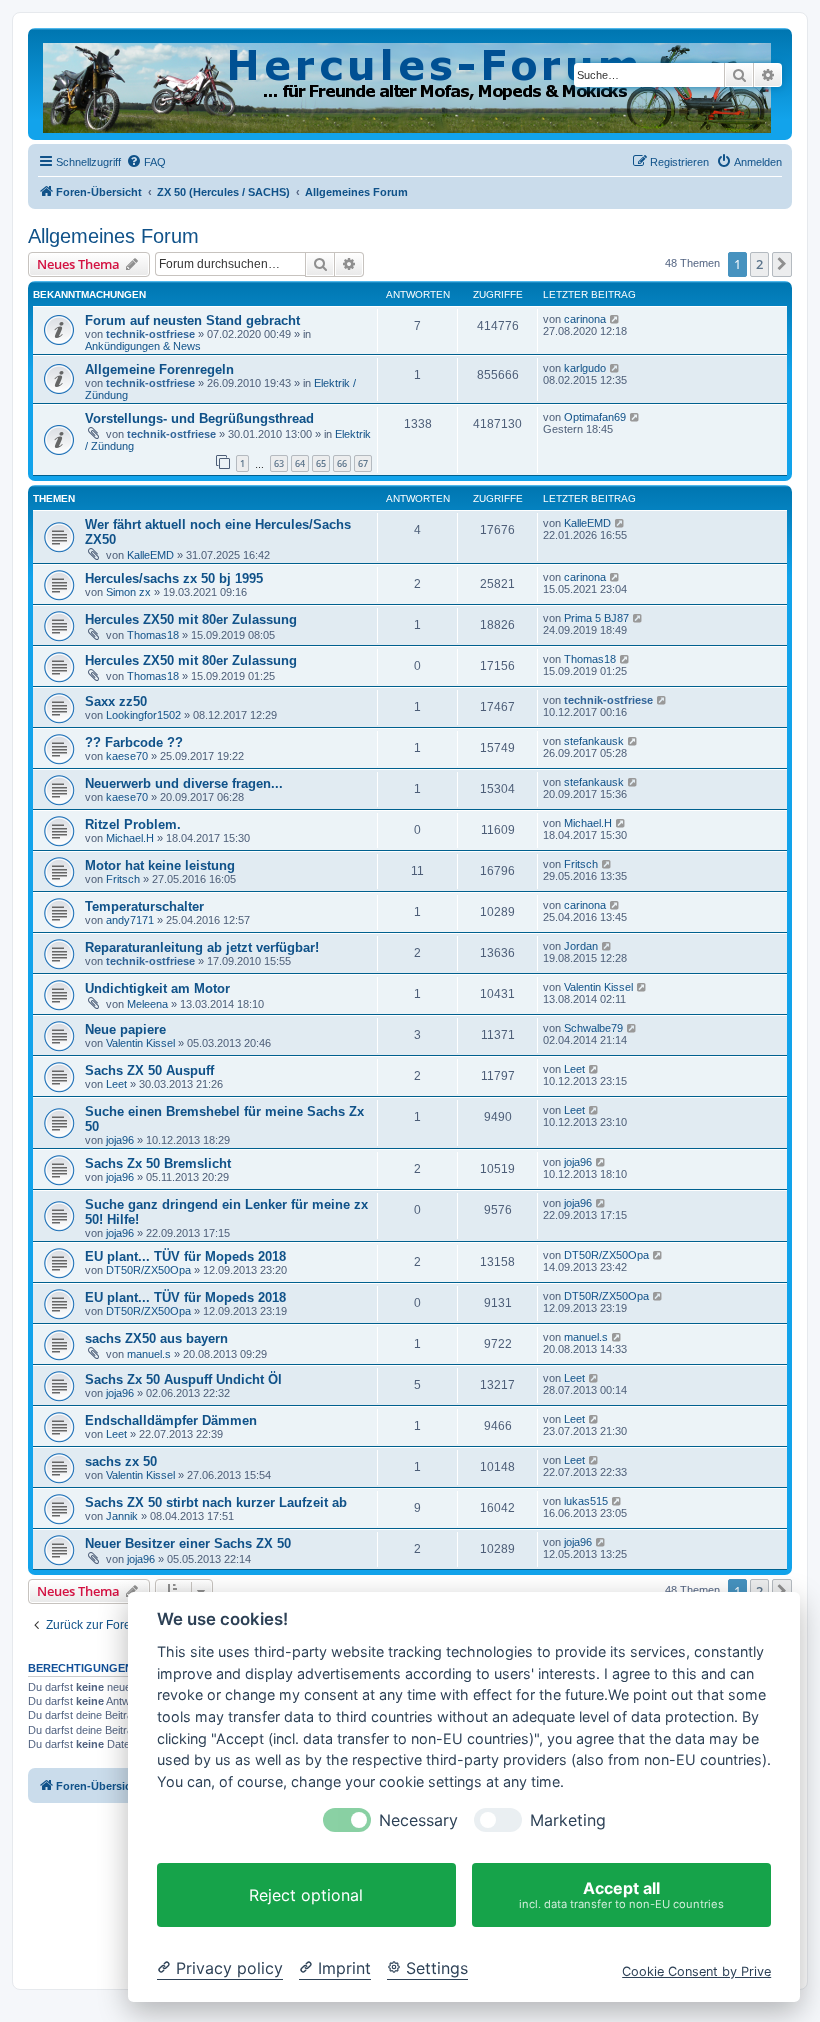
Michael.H (130, 838)
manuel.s (149, 1354)
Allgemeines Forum (113, 236)
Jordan (581, 946)
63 (279, 463)
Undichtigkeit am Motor (157, 988)
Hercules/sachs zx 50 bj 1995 (174, 578)
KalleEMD (150, 555)
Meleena (147, 1004)
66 (342, 463)
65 (321, 463)
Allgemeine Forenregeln (159, 369)
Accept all (621, 1894)
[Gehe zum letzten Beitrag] (615, 319)
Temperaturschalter (144, 906)
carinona (585, 319)
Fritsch (123, 879)
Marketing (568, 1820)
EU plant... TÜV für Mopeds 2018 (185, 1256)
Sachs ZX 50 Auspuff (149, 1070)
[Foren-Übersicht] (408, 84)
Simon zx (128, 592)
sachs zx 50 (121, 1461)
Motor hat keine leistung (160, 865)
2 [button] (759, 264)
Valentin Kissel (598, 987)
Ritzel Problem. (133, 824)
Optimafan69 (595, 417)
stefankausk (594, 741)
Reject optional (306, 1895)
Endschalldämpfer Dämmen (171, 1420)
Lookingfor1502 (143, 715)
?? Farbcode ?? (134, 742)
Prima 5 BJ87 (596, 618)
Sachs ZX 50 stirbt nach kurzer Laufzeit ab (216, 1502)
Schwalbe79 (593, 1028)
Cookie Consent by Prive (696, 1971)
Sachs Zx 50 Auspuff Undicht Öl (183, 1379)
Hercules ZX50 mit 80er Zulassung (191, 619)
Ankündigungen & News (143, 346)
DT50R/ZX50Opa (148, 1270)
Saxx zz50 (116, 701)
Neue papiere (125, 1029)
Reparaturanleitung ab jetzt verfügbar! (202, 947)
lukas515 (586, 1501)
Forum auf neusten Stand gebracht (192, 320)
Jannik (122, 1516)
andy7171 (130, 920)
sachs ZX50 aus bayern (156, 1338)
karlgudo (585, 368)
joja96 (120, 1140)
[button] (782, 264)
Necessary (418, 1820)
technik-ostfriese (150, 334)
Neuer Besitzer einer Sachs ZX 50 (188, 1543)
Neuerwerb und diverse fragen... (184, 783)
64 (300, 463)
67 (363, 463)
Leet (116, 1084)
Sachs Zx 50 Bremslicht (158, 1163)
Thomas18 (153, 635)
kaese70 (127, 756)
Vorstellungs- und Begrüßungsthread (199, 418)
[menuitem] (146, 162)
